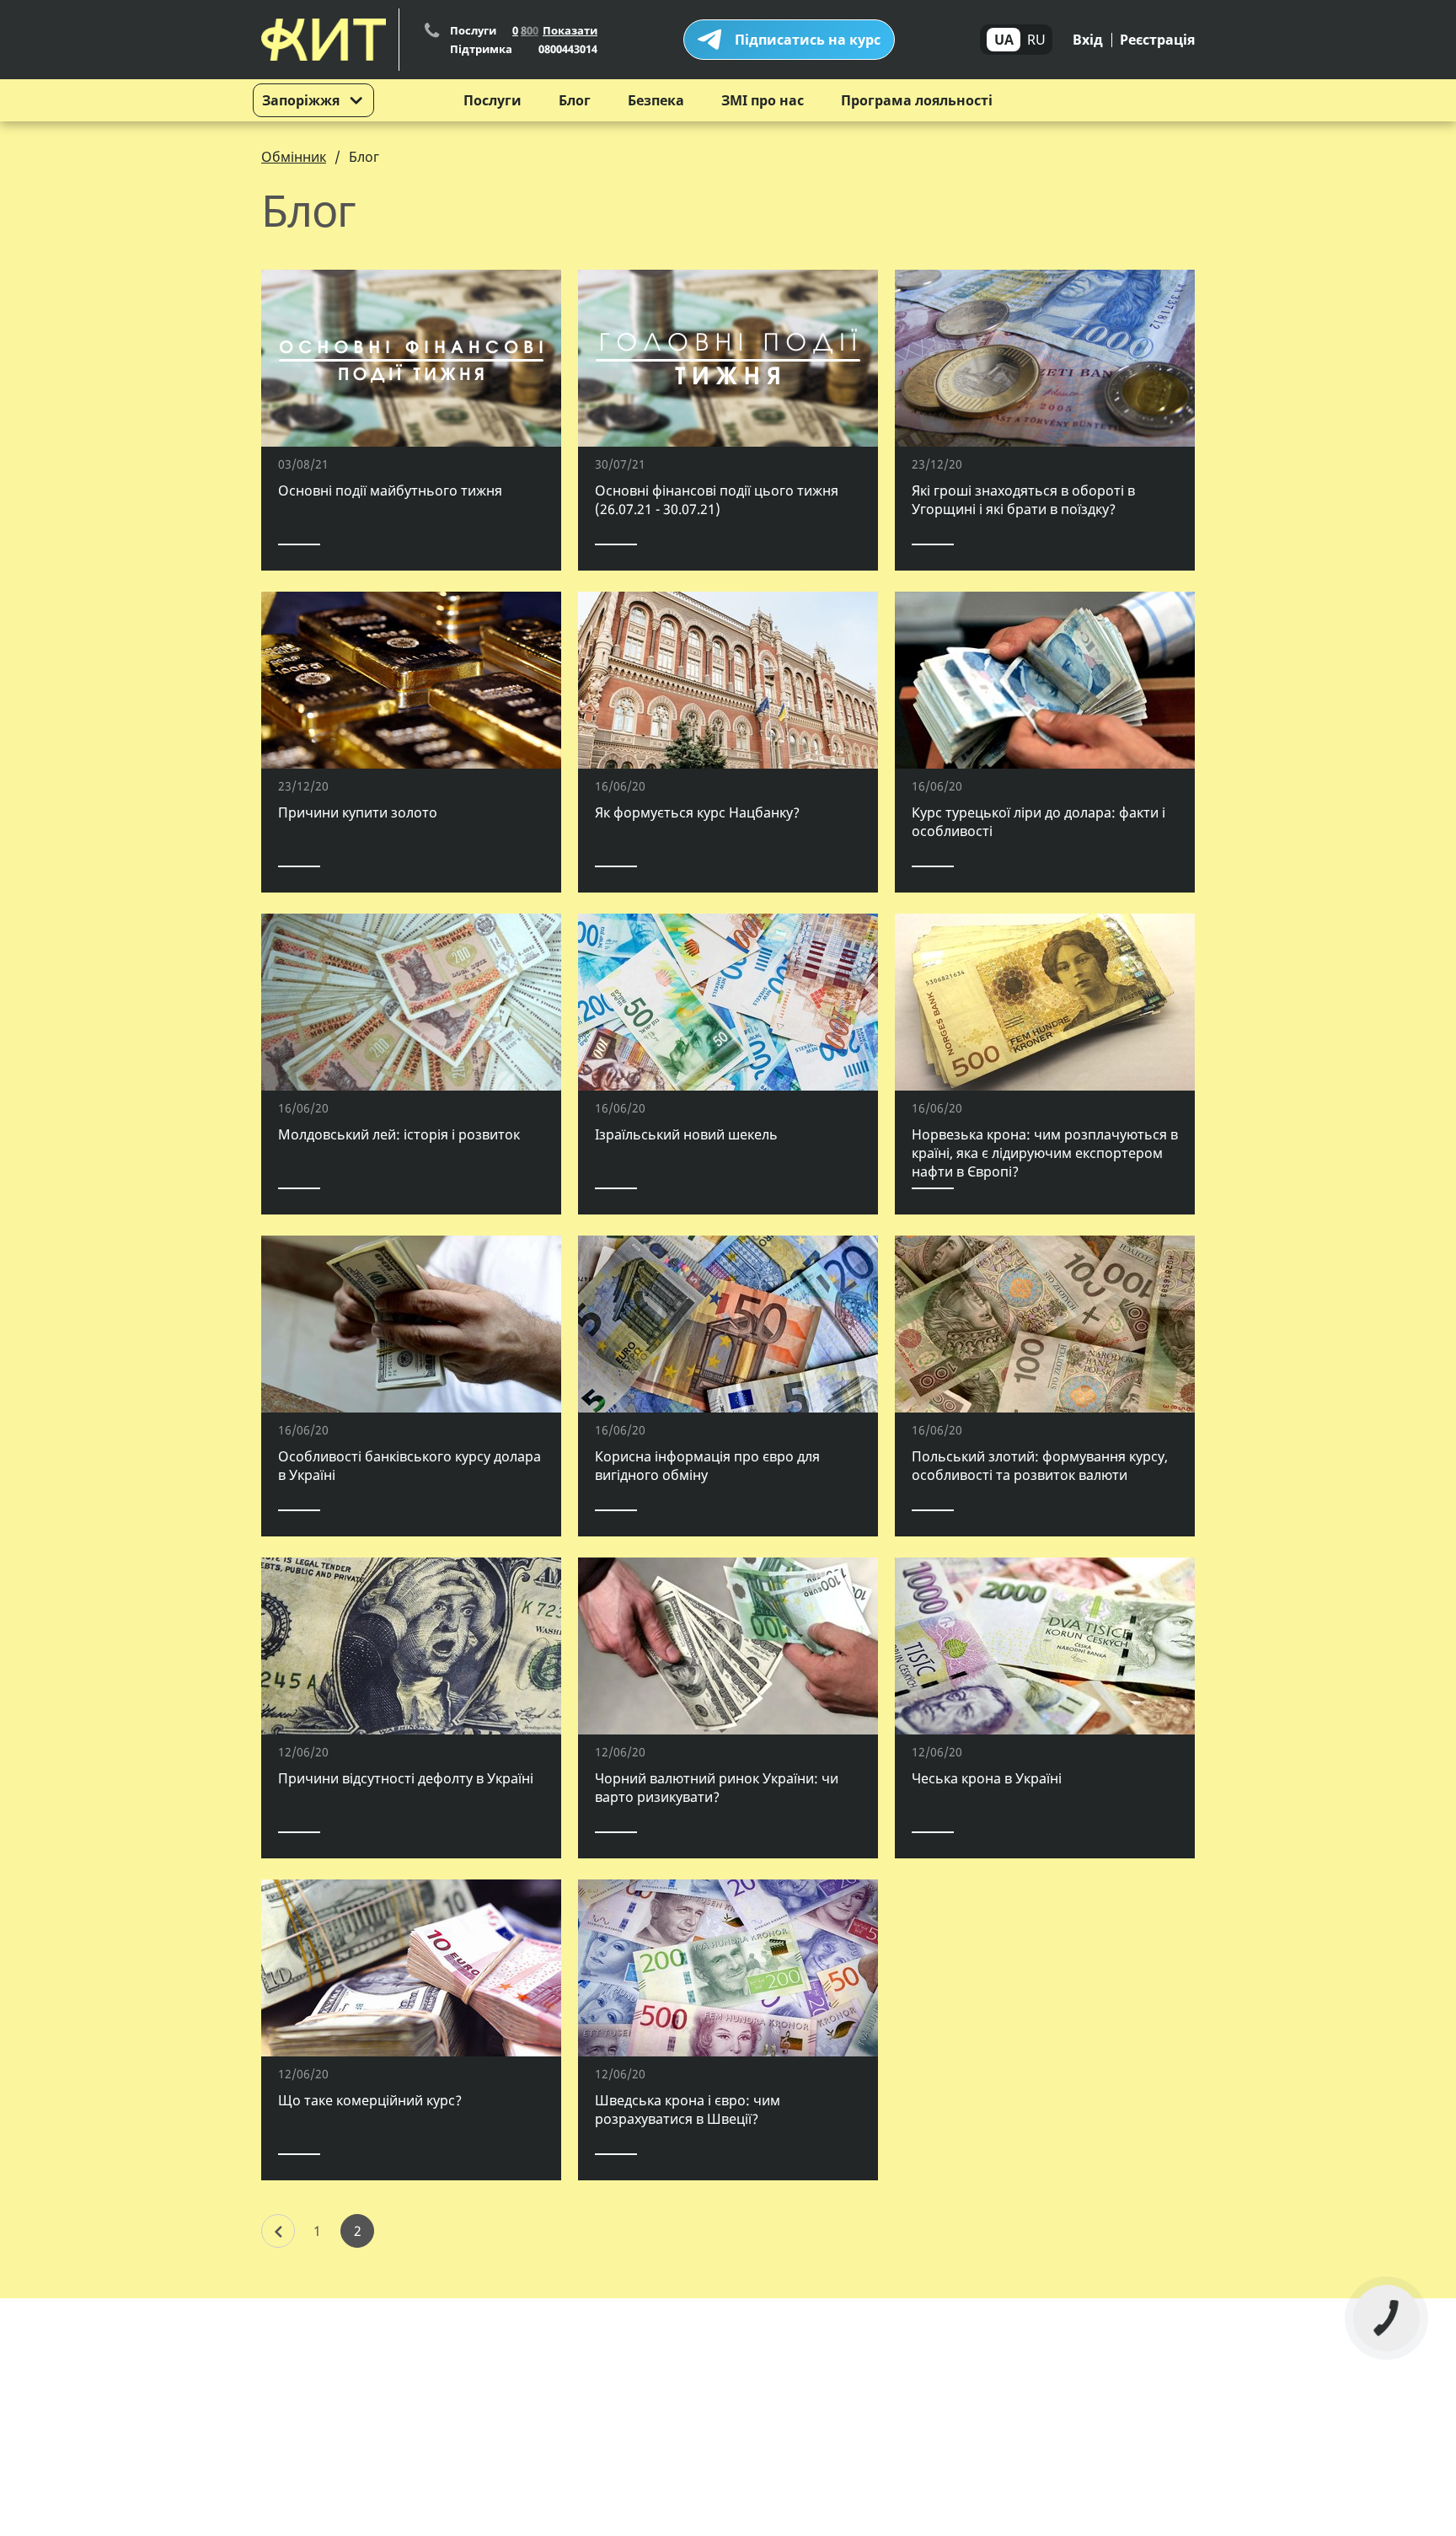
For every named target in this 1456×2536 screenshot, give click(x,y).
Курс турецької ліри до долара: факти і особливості (1038, 822)
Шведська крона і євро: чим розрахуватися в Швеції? (688, 2110)
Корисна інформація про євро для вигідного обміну (707, 1466)
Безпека (656, 100)
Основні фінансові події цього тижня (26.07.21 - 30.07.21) (717, 500)
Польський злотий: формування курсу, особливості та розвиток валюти (1040, 1466)
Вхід (1088, 40)
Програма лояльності (917, 100)
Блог (575, 100)
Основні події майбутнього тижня (390, 491)
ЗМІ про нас (763, 100)
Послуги (492, 100)
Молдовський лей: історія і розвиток (399, 1134)
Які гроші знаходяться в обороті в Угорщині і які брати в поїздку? (1023, 500)
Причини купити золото (358, 812)
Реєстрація (1157, 40)
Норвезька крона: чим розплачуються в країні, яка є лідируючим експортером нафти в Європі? (1045, 1153)
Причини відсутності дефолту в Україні (406, 1778)
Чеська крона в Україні (987, 1778)
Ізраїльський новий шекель (686, 1134)
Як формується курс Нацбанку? (697, 812)
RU (1036, 40)
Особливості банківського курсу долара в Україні (409, 1466)
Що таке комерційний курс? (370, 2100)
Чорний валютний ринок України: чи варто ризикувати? (717, 1788)
